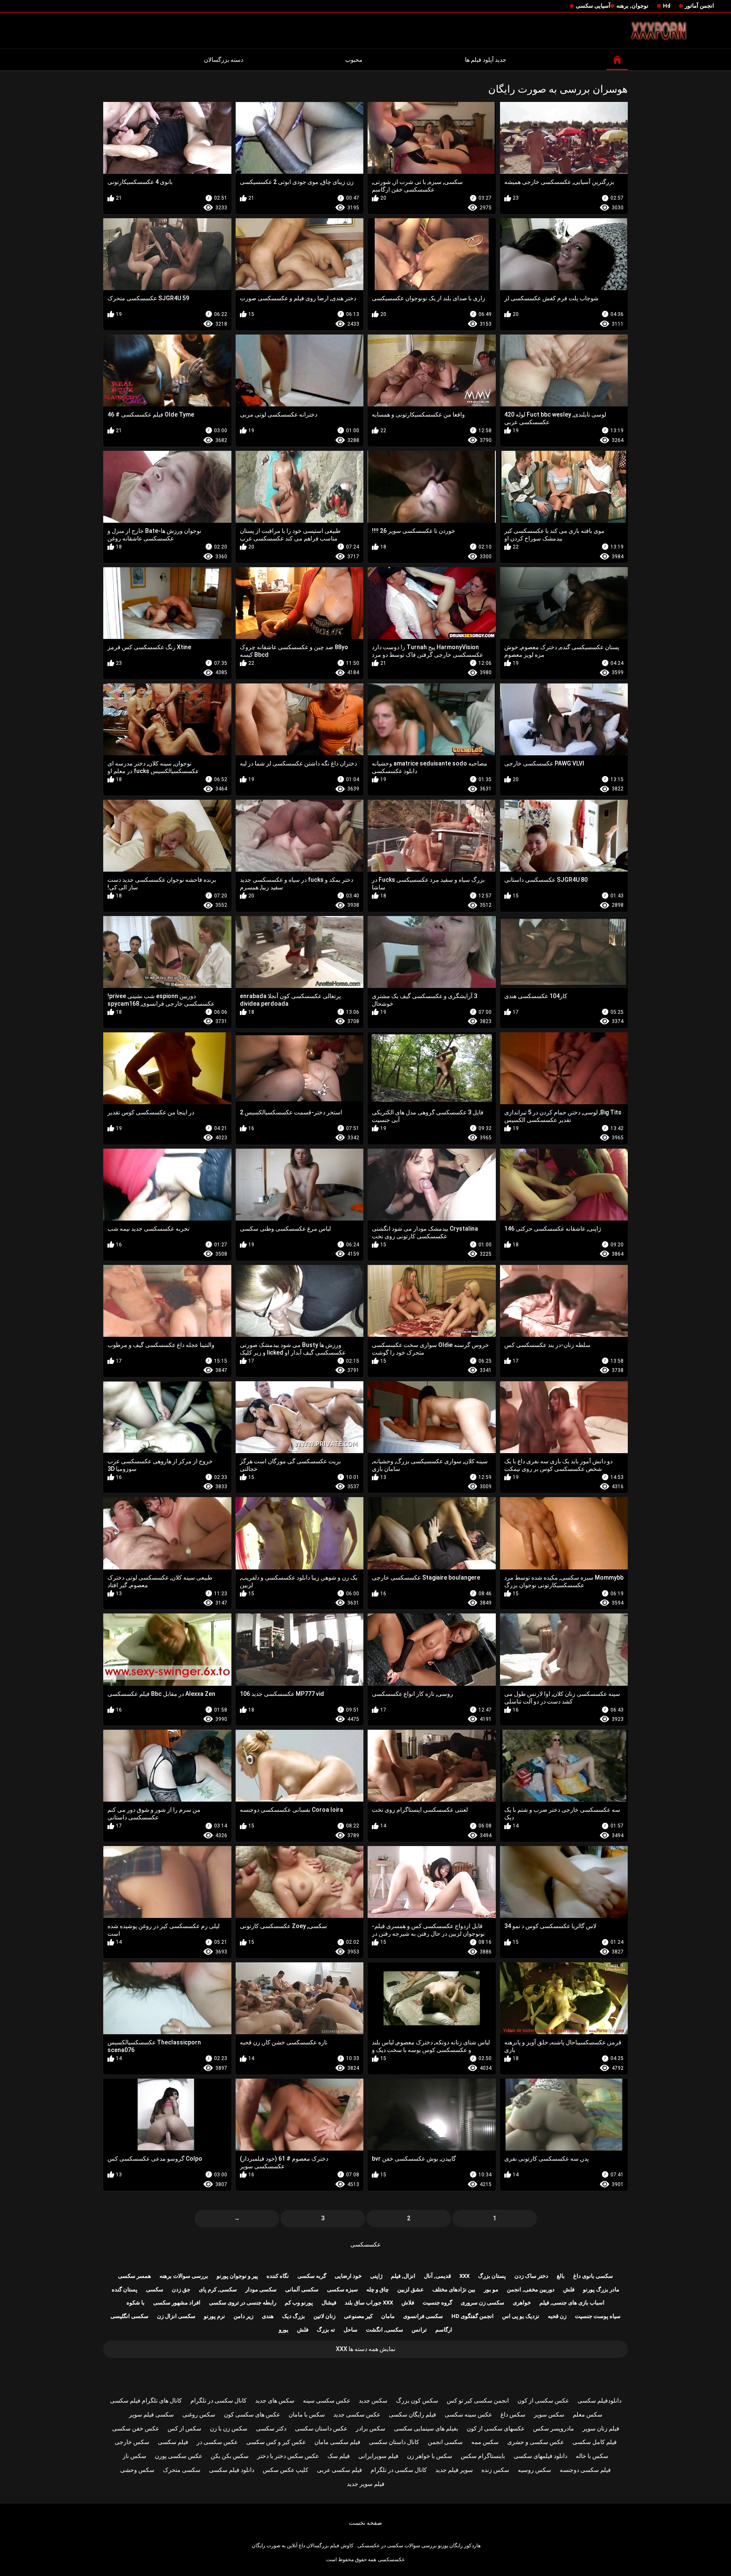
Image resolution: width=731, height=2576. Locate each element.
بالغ (561, 2276)
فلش (569, 2289)
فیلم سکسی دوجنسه (585, 2470)
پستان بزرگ (492, 2276)
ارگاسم (444, 2330)
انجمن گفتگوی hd (473, 2316)
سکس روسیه (535, 2470)
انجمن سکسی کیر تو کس (478, 2400)
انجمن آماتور (699, 6)
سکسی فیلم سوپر (151, 2414)
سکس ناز (135, 2456)
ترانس (419, 2330)
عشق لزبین (411, 2289)
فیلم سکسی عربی (339, 2470)
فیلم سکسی (173, 2442)
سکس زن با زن (229, 2428)
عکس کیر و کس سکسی (276, 2442)
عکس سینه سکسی (468, 2414)
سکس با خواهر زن (430, 2456)
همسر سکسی (135, 2276)
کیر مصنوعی (358, 2316)
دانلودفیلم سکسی (599, 2400)
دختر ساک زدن (531, 2276)
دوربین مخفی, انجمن (531, 2289)
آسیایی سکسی (593, 6)
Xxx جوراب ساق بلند (369, 2303)
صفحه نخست (365, 2523)
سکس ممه (485, 2442)
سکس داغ (513, 2414)
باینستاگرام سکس (483, 2456)
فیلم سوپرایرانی (378, 2456)
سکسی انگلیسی (129, 2316)
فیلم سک (339, 2456)
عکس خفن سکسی (136, 2428)
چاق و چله (378, 2289)
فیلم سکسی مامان (337, 2442)
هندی (268, 2316)
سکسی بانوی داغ (593, 2276)
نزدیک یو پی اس (521, 2316)
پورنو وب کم (299, 2303)
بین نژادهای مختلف (454, 2289)
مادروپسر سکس (554, 2428)
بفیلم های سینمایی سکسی (426, 2428)
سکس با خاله (592, 2456)
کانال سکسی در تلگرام (218, 2400)
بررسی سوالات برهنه (184, 2276)
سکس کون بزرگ (417, 2400)
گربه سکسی (312, 2276)
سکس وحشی (137, 2470)
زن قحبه (557, 2316)
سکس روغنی (199, 2414)
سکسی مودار (261, 2289)
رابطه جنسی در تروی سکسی (243, 2303)
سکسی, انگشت (385, 2330)
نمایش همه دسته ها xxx (366, 2349)
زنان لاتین (324, 2316)
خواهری (522, 2303)
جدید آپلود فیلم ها (486, 60)
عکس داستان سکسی (321, 2428)
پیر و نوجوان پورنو (237, 2276)
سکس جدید (373, 2400)
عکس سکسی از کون (543, 2400)
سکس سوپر (549, 2414)
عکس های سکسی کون (252, 2414)
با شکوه (136, 2303)
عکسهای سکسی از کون (496, 2428)
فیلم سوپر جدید (366, 2484)
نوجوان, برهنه (632, 6)
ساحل (350, 2330)
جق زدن (181, 2289)
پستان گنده (125, 2289)
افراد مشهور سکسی (177, 2303)
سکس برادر (371, 2428)
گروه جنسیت (437, 2303)
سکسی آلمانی (302, 2289)
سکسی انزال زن (176, 2316)
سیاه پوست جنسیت (598, 2316)
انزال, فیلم (403, 2276)
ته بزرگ (326, 2330)
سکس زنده (495, 2470)
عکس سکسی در (217, 2442)
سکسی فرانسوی (423, 2316)
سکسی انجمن (445, 2442)
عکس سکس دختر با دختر (288, 2456)
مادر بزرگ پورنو (601, 2289)
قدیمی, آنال (437, 2276)
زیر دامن (243, 2316)
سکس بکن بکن (230, 2456)
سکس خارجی (132, 2442)
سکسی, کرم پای (218, 2289)
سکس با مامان (307, 2414)
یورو (284, 2330)
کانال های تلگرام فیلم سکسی (146, 2400)
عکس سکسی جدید (357, 2414)
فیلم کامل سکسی (595, 2442)
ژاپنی (376, 2276)
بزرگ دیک (294, 2316)
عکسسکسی (365, 2244)
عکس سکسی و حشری (536, 2442)
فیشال (329, 2303)
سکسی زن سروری (482, 2303)
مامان (388, 2316)
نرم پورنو (214, 2316)
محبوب (354, 60)
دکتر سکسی (271, 2428)
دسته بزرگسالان (224, 60)
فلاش (408, 2303)
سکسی (155, 2289)
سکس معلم (588, 2414)
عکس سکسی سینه (327, 2400)
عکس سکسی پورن (179, 2456)
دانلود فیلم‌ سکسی (232, 2470)
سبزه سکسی (342, 2289)
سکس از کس (184, 2428)
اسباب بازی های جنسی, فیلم (572, 2303)
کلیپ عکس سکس (286, 2470)
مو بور (491, 2289)
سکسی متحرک (182, 2470)
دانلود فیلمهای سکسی (540, 2456)
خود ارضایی (348, 2276)
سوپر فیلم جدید (454, 2470)
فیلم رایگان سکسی (412, 2414)
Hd (667, 6)
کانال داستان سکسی (394, 2442)
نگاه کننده (278, 2276)
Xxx (464, 2276)
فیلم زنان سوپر (601, 2428)
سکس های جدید (275, 2400)
